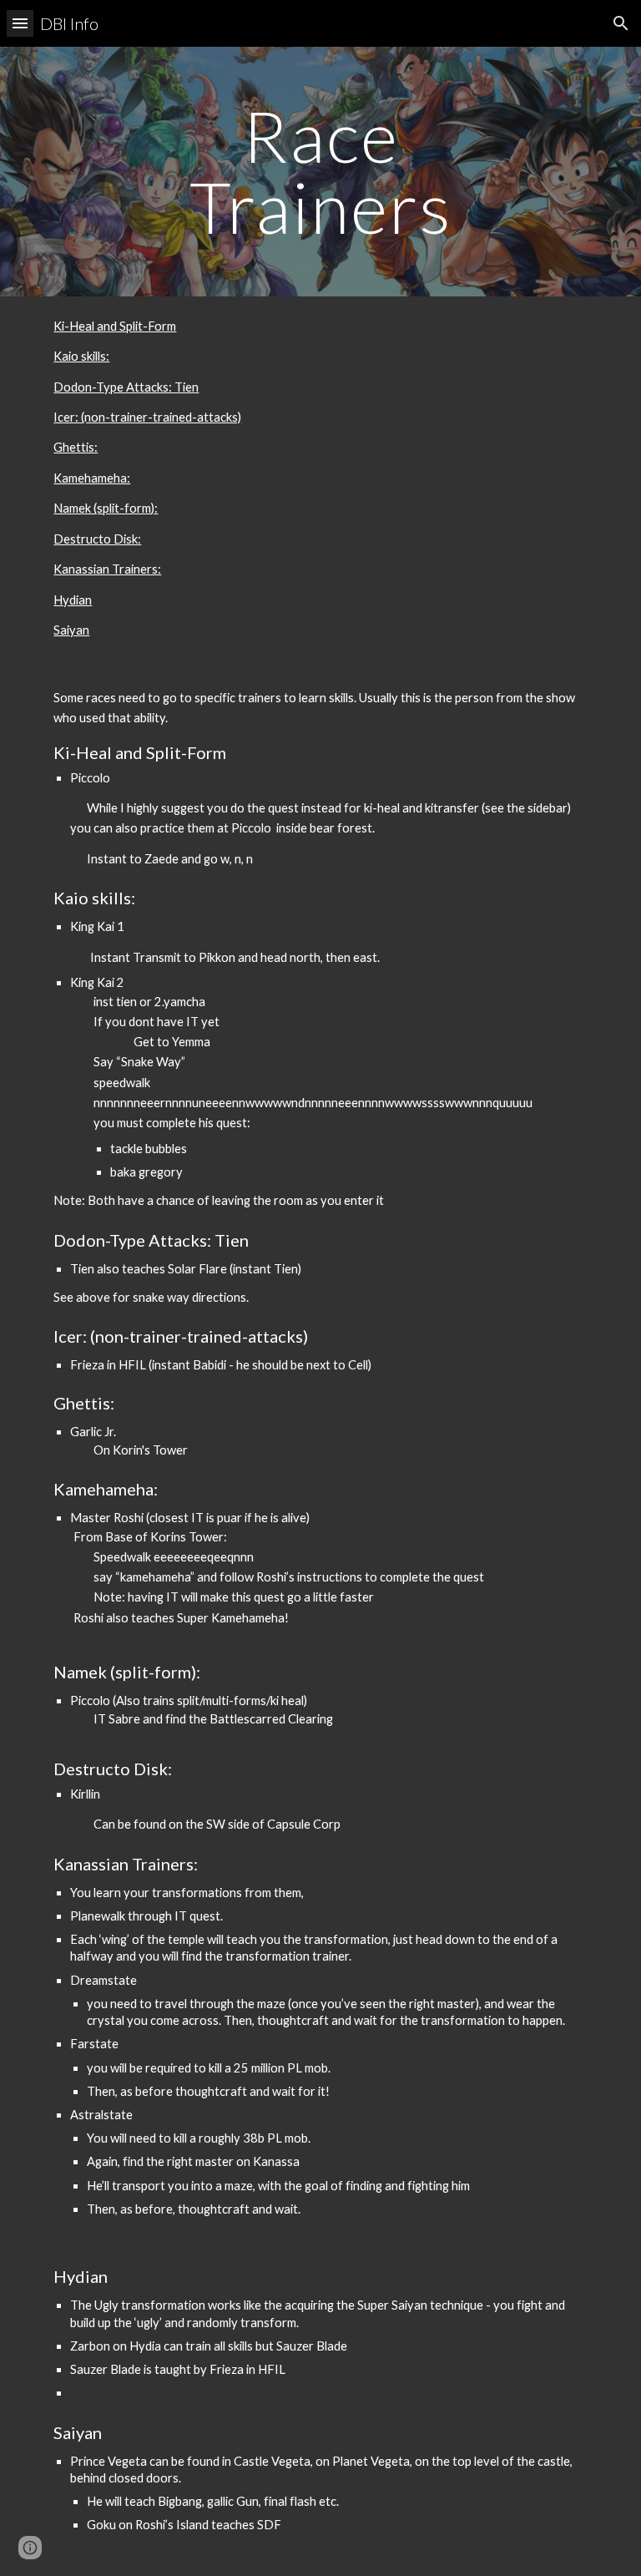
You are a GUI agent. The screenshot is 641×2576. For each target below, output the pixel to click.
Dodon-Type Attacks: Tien (126, 387)
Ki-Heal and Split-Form (115, 326)
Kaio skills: (81, 356)
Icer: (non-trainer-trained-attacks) (147, 417)
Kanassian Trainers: (107, 569)
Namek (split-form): (106, 508)
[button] (20, 23)
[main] (320, 172)
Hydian (73, 600)
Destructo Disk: (97, 539)
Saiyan (71, 630)
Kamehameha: (92, 478)
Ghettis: (76, 447)
